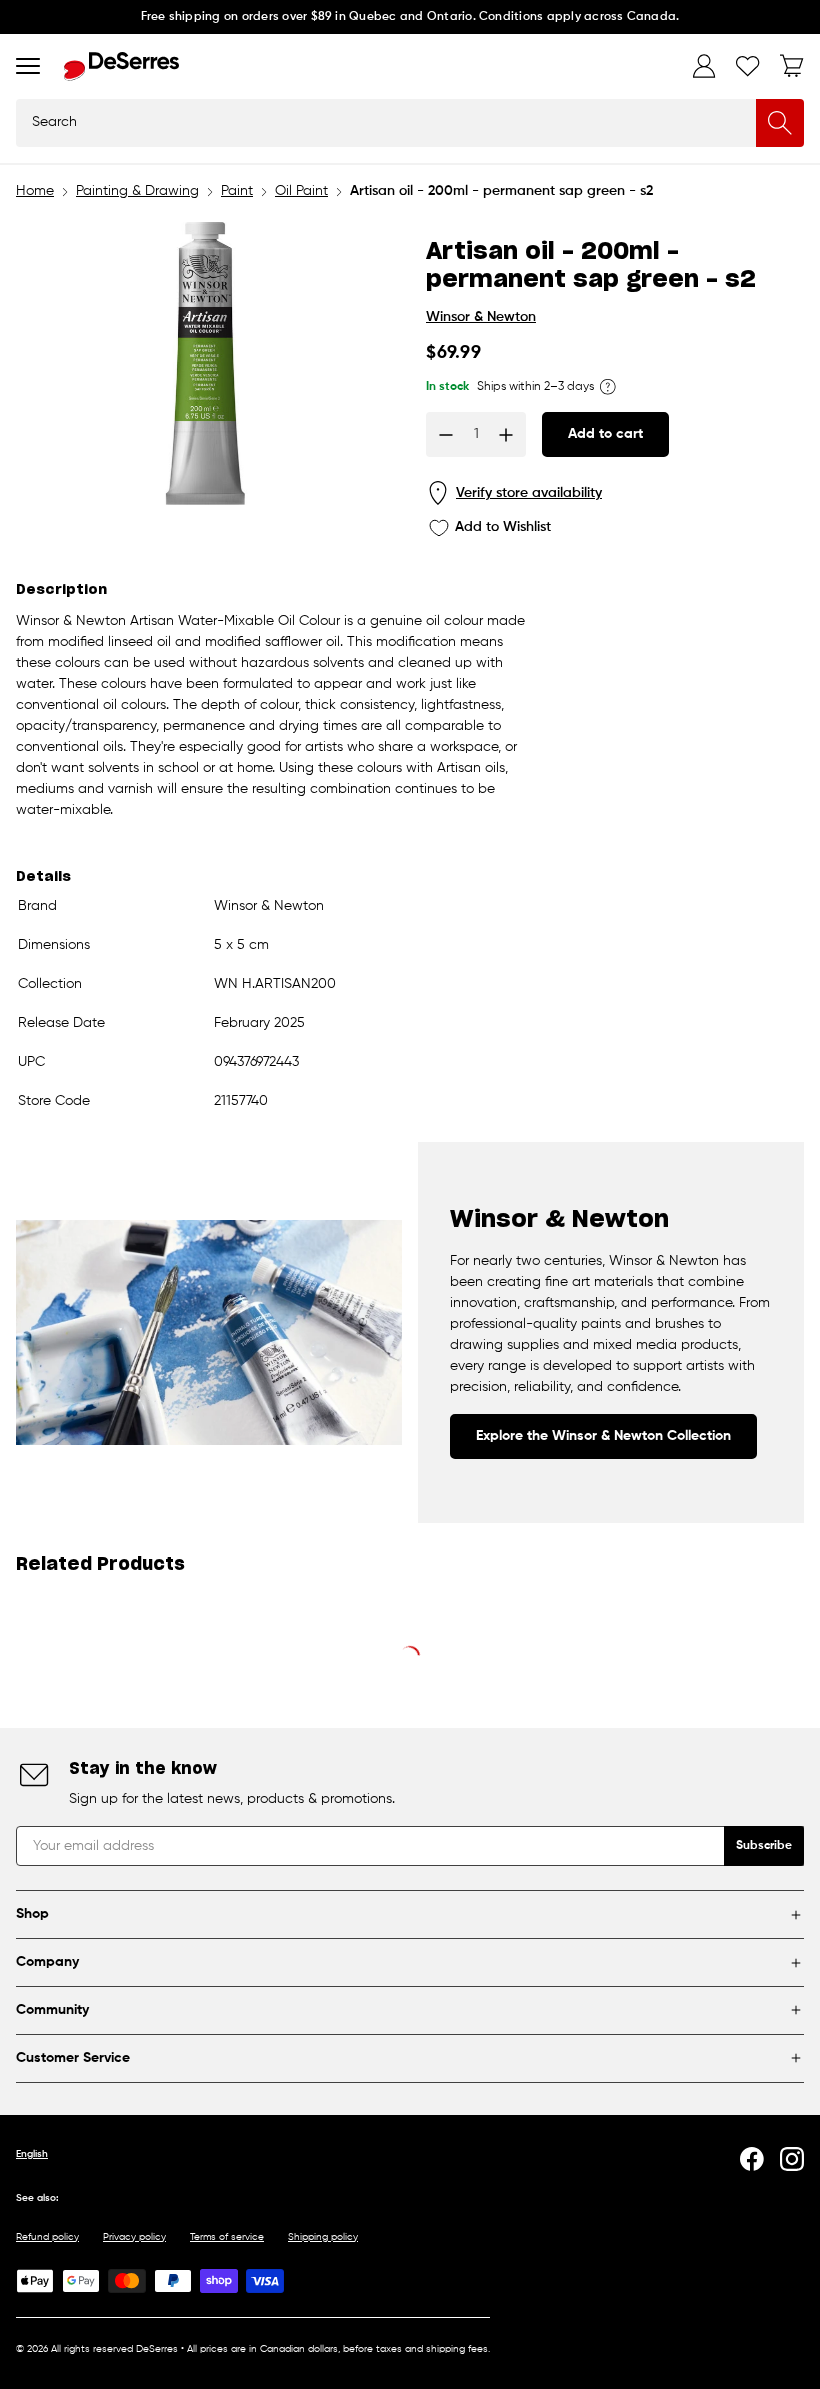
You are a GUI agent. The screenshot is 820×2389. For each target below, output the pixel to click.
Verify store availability (529, 493)
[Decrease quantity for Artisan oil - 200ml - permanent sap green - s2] (446, 435)
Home (35, 191)
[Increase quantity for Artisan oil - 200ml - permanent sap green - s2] (506, 435)
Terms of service (227, 2237)
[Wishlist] (748, 66)
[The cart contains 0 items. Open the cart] (792, 66)
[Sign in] (704, 66)
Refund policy (47, 2237)
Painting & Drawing (137, 191)
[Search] (780, 123)
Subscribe (764, 1846)
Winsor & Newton (481, 317)
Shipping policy (323, 2237)
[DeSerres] (121, 66)
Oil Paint (301, 191)
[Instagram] (792, 2159)
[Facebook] (752, 2159)
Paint (237, 191)
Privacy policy (134, 2237)
